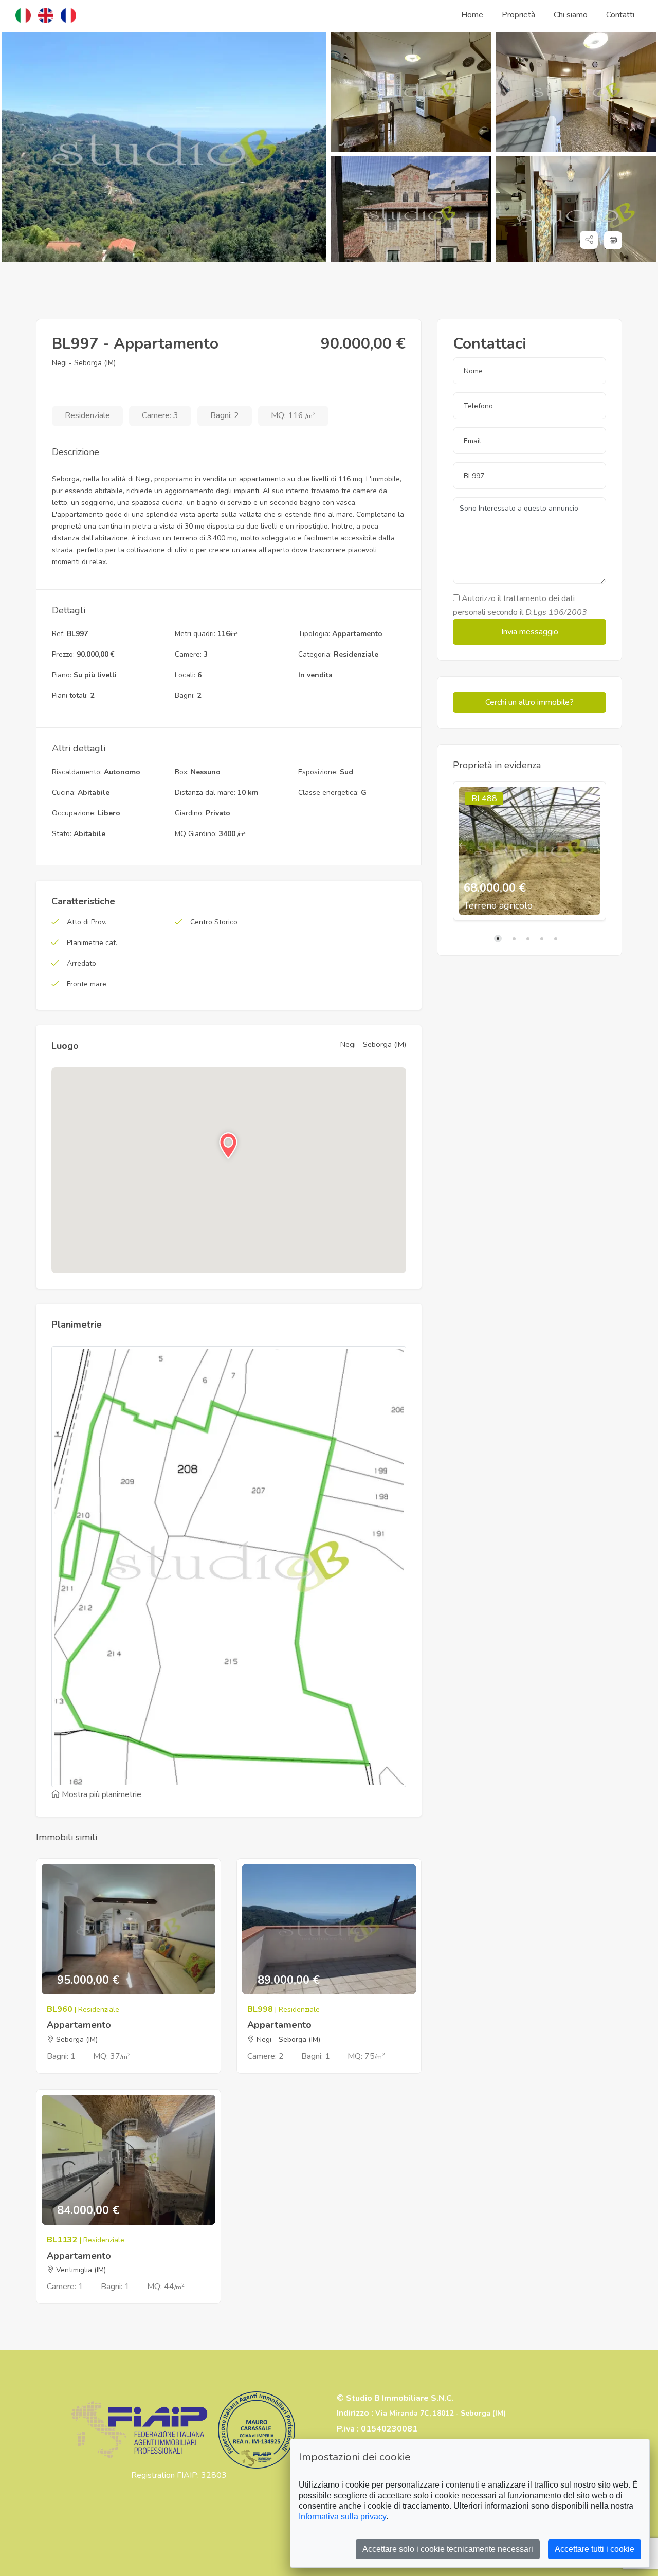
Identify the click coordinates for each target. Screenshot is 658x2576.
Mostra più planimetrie (100, 1794)
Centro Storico (214, 922)
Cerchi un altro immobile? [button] (529, 702)
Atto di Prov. (87, 922)
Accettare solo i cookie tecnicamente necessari (448, 2549)
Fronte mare (87, 984)
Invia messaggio (530, 632)
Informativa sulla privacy (342, 2517)
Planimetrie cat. (92, 943)
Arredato (81, 963)
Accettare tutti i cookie (595, 2549)
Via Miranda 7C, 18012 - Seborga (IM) (441, 2413)
